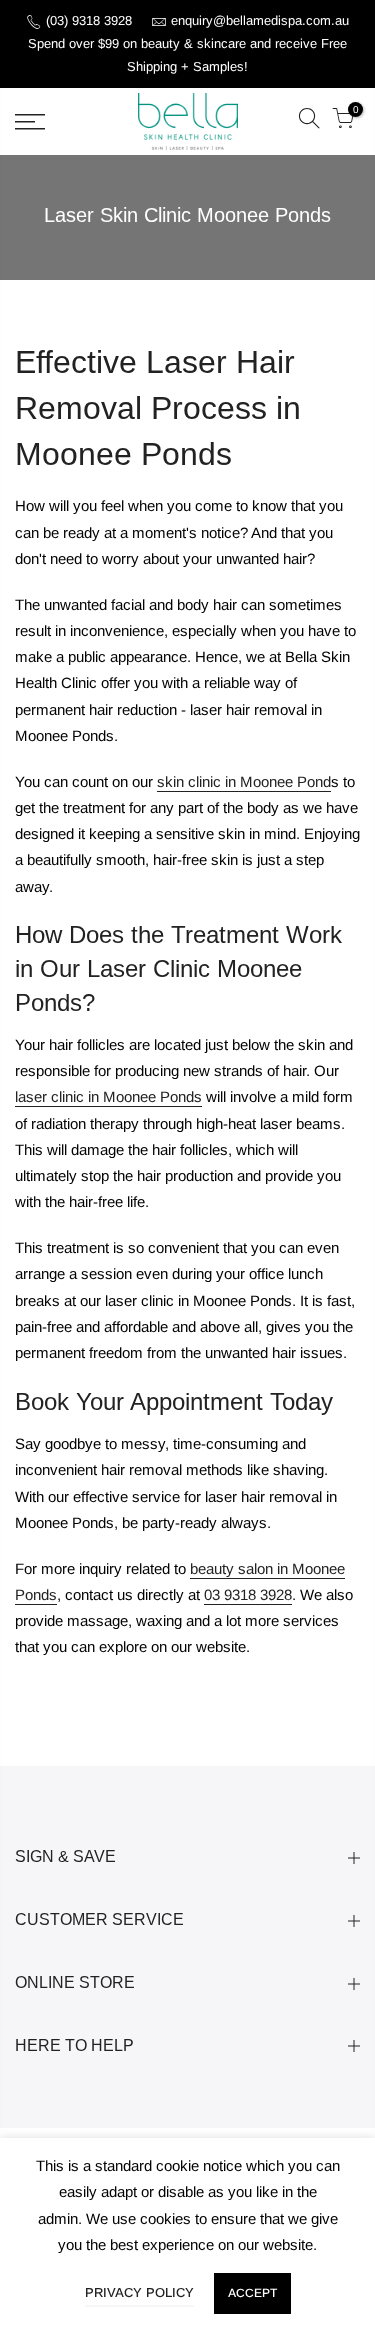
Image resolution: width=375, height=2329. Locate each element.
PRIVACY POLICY (139, 2292)
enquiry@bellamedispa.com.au (260, 20)
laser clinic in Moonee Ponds (108, 1096)
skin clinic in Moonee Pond (244, 781)
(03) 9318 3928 (91, 20)
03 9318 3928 (248, 1594)
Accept (252, 2293)
